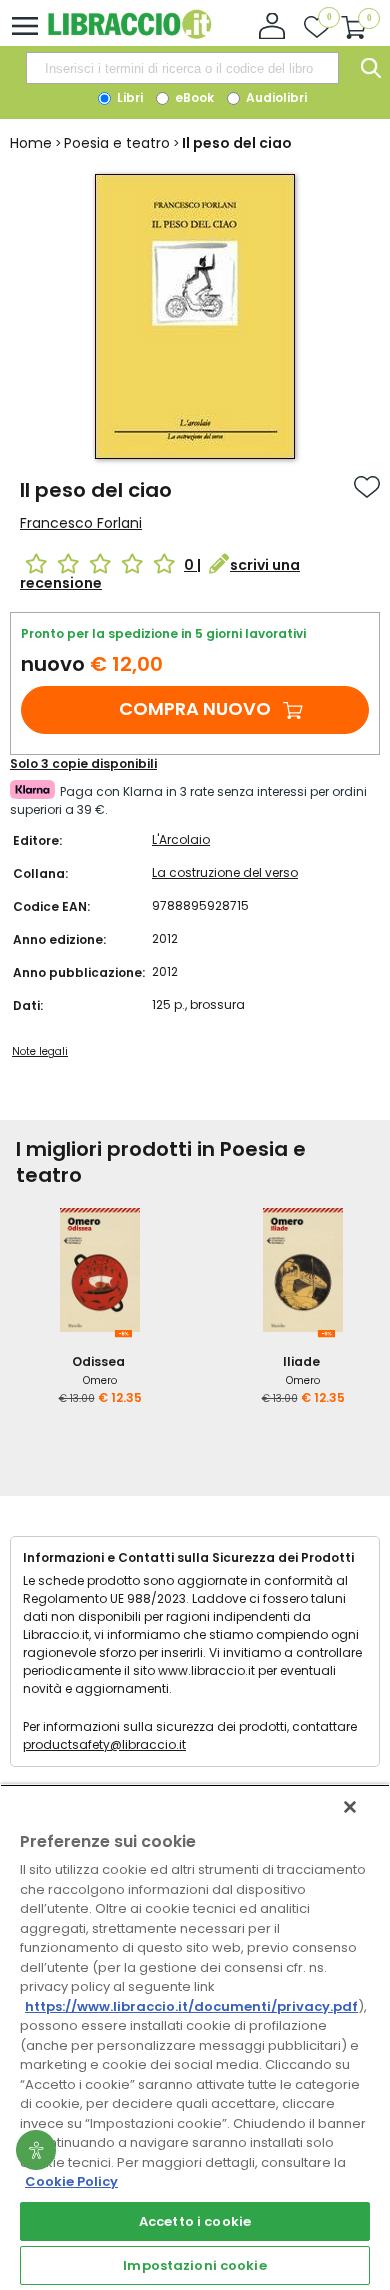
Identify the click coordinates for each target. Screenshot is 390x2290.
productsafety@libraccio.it (104, 1744)
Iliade (301, 1361)
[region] (195, 2037)
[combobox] (182, 68)
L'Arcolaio (181, 839)
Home (31, 143)
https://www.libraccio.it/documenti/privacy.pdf (191, 2006)
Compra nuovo (195, 708)
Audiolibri (275, 97)
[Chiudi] (350, 1807)
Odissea (98, 1361)
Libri (128, 97)
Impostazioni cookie (194, 2265)
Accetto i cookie (195, 2221)
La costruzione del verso (225, 872)
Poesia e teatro (117, 143)
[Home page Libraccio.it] (129, 34)
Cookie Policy (71, 2181)
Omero (100, 1380)
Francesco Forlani (81, 523)
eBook (193, 97)
